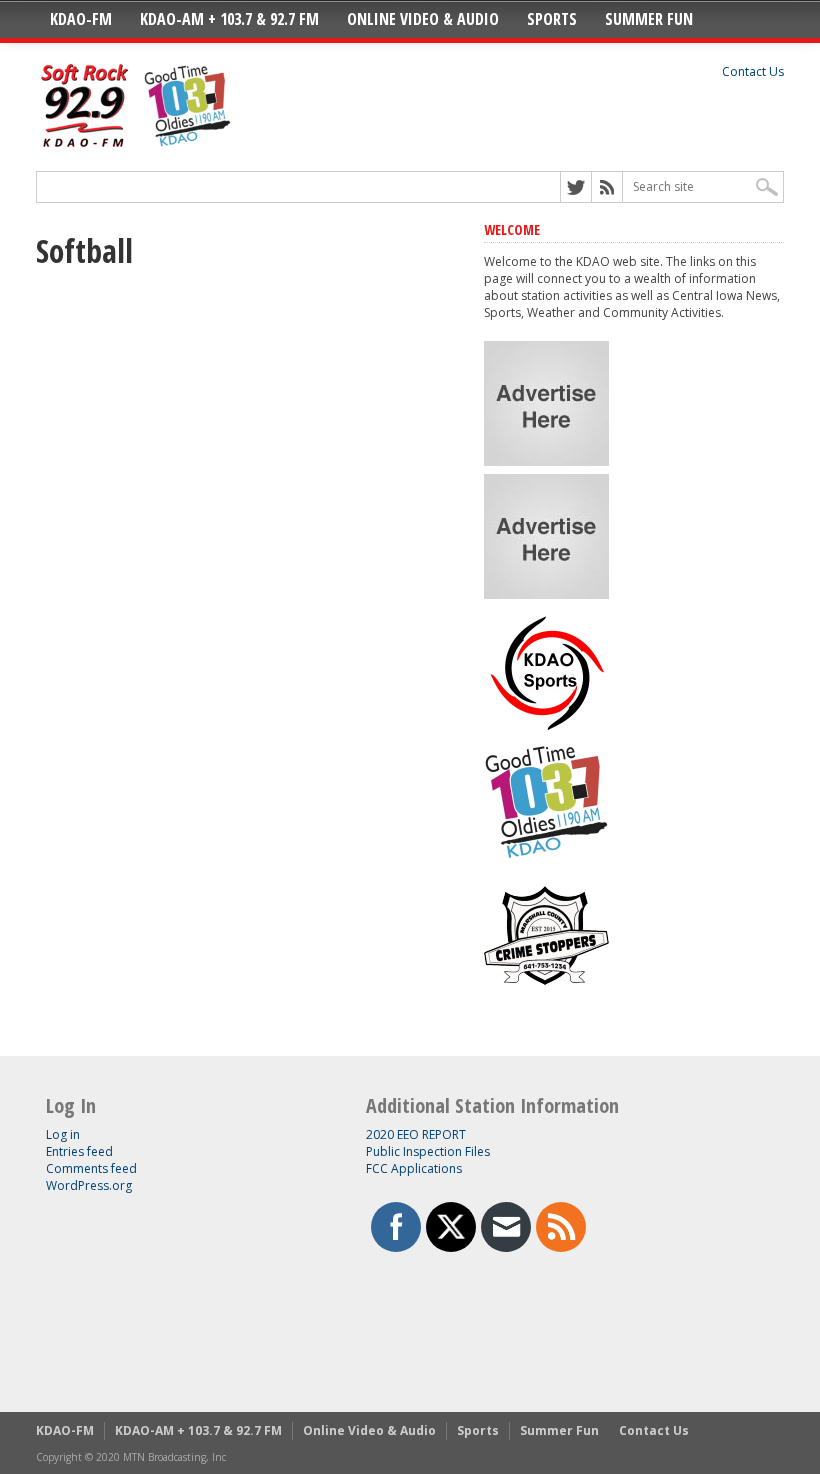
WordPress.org (89, 1185)
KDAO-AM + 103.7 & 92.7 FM (229, 19)
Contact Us (753, 71)
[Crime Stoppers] (546, 993)
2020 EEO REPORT (416, 1134)
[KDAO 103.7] (546, 860)
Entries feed (79, 1151)
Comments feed (91, 1168)
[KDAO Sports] (546, 727)
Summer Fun (649, 19)
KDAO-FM (81, 19)
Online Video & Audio (423, 19)
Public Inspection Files (428, 1151)
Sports (552, 19)
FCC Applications (414, 1168)
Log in (63, 1134)
